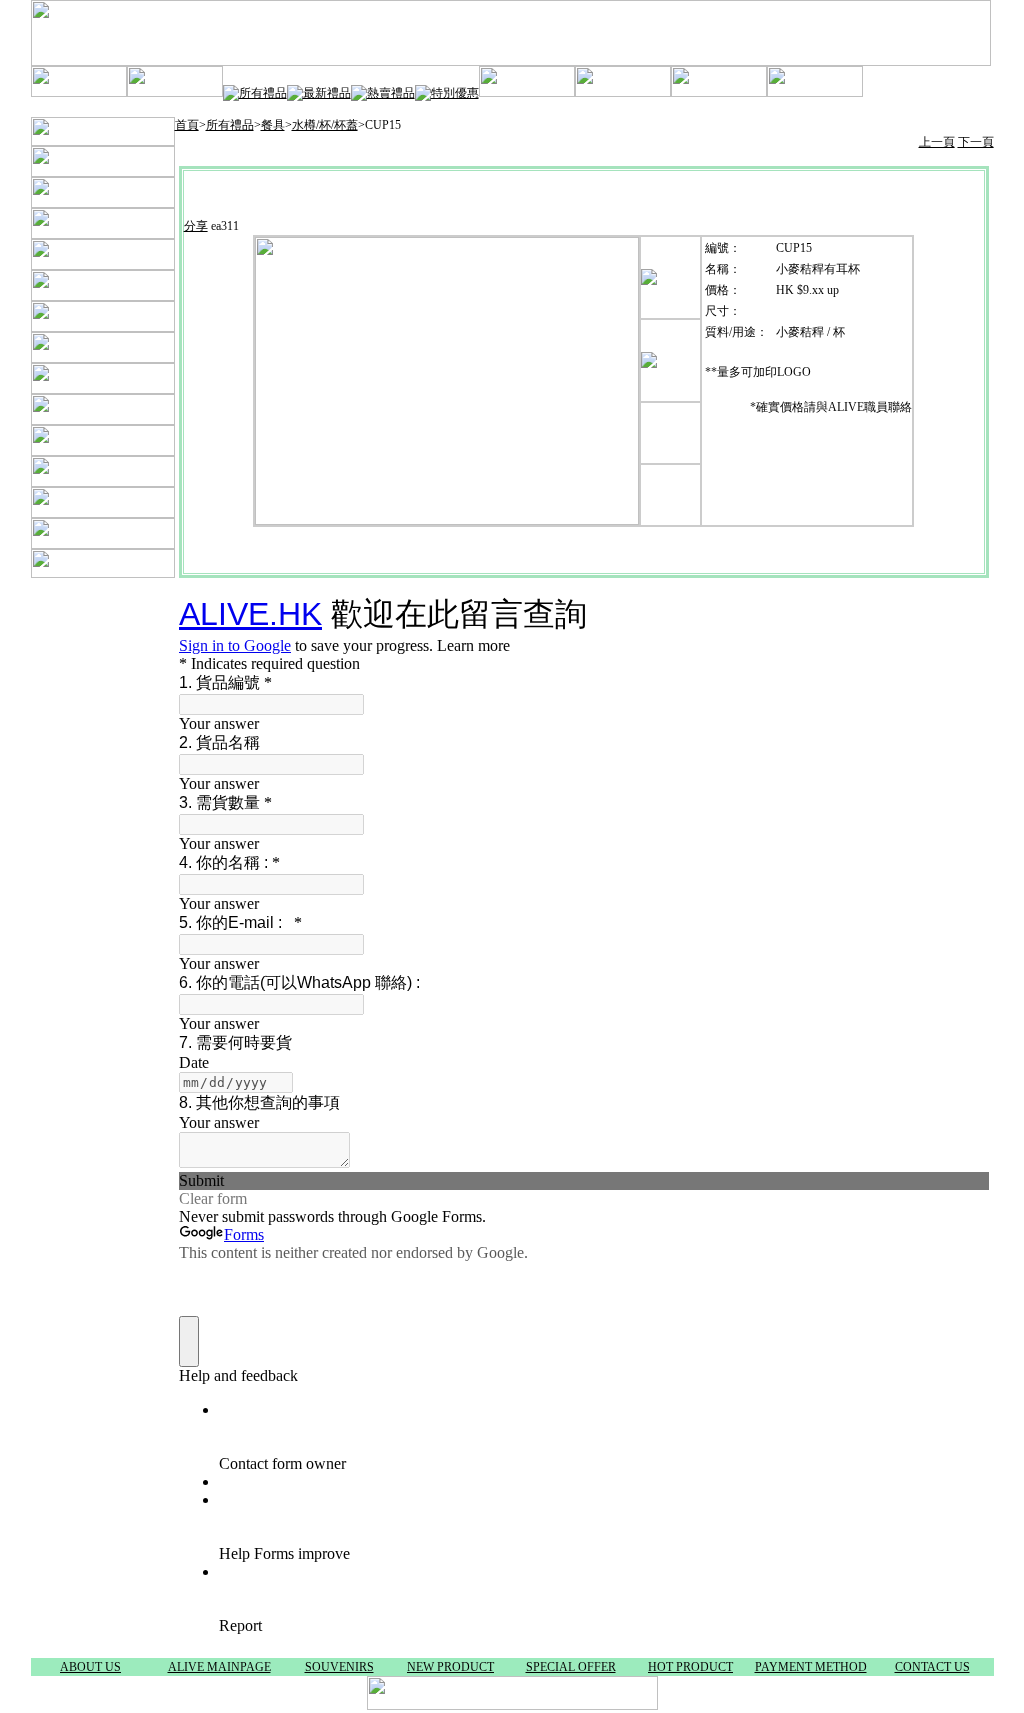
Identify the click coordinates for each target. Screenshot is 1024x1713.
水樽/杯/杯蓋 (325, 125)
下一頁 (976, 142)
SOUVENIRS (339, 1667)
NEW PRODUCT (450, 1667)
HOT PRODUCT (690, 1667)
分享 (196, 226)
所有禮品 (230, 125)
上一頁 (937, 142)
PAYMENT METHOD (811, 1667)
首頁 (187, 125)
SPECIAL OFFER (571, 1667)
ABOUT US (90, 1667)
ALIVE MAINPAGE (219, 1667)
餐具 (273, 125)
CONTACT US (932, 1667)
